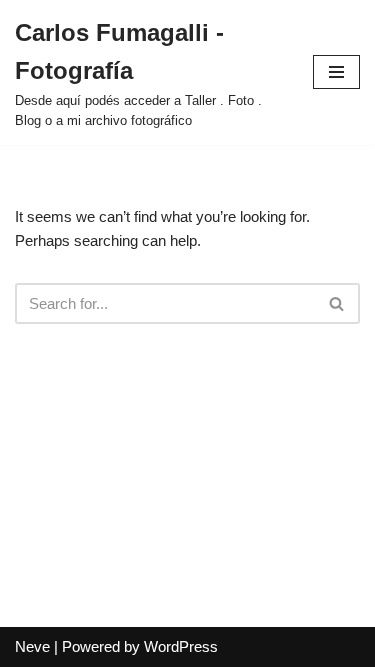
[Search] (337, 303)
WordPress (181, 646)
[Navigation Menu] (336, 72)
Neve (32, 646)
